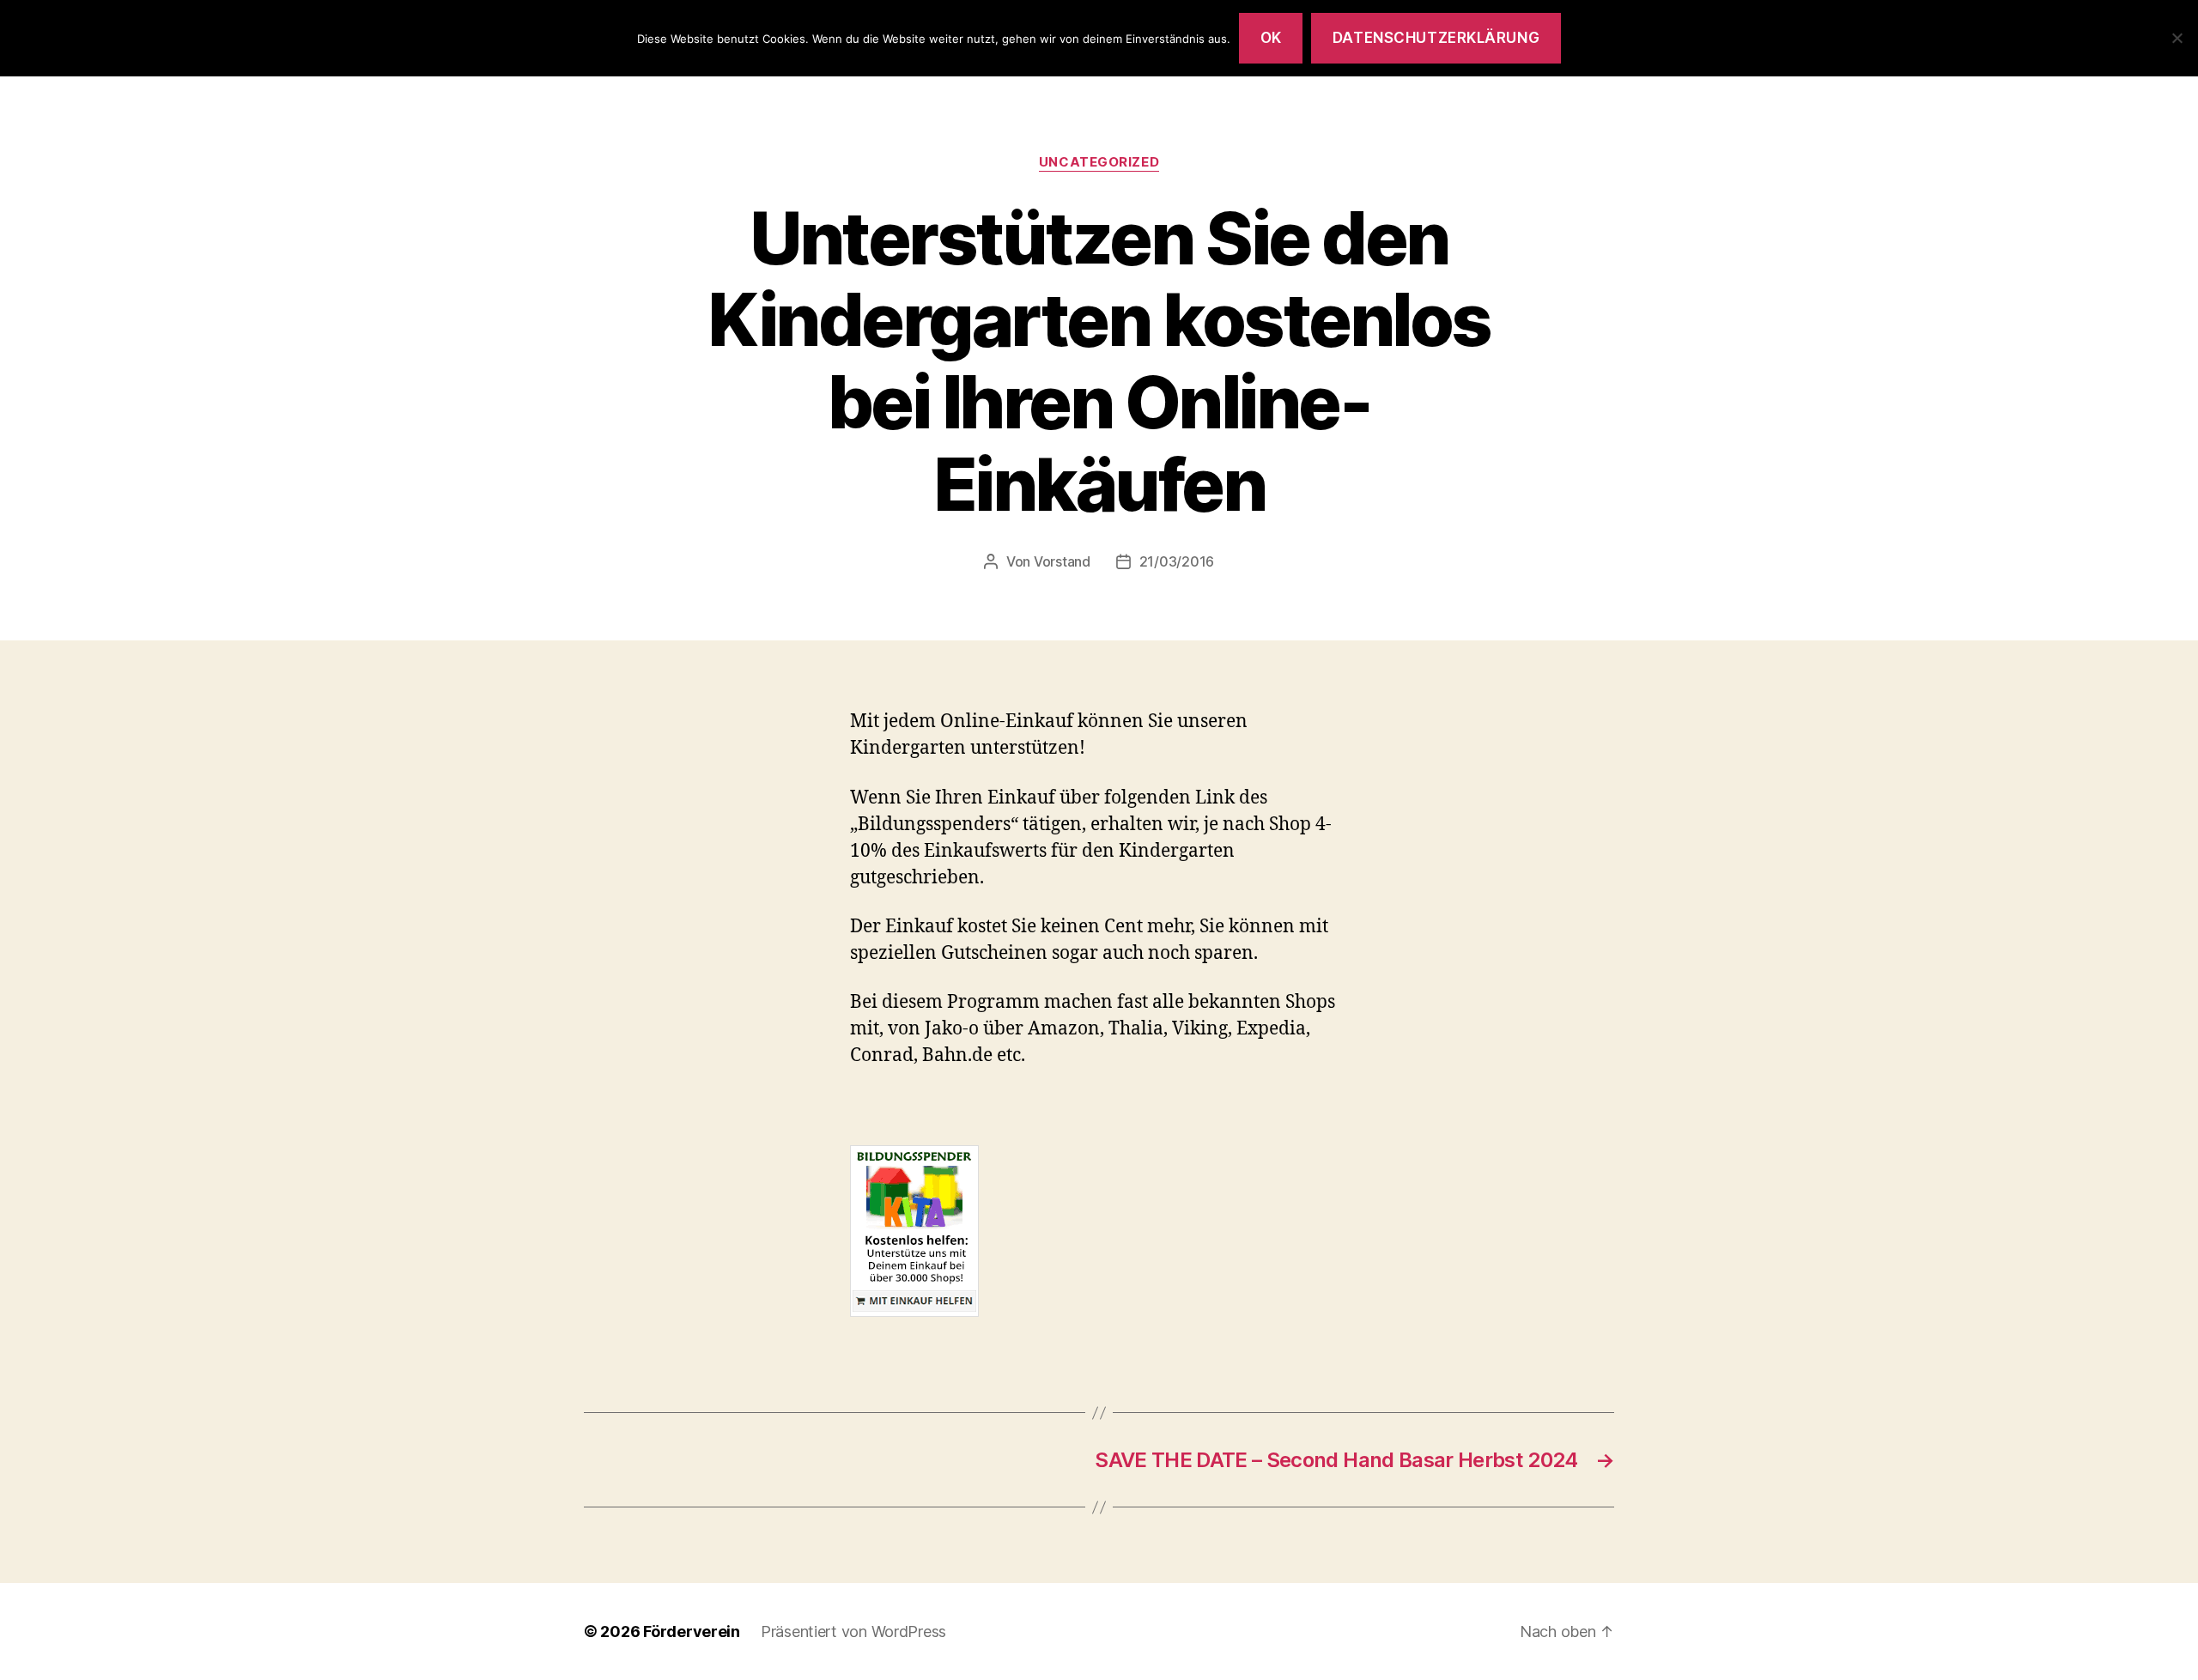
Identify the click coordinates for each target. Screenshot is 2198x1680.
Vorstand (1062, 561)
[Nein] (2177, 38)
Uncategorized (1099, 162)
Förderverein (692, 1631)
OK (1271, 38)
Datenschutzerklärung (1436, 38)
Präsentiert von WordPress (853, 1631)
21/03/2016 (1177, 561)
